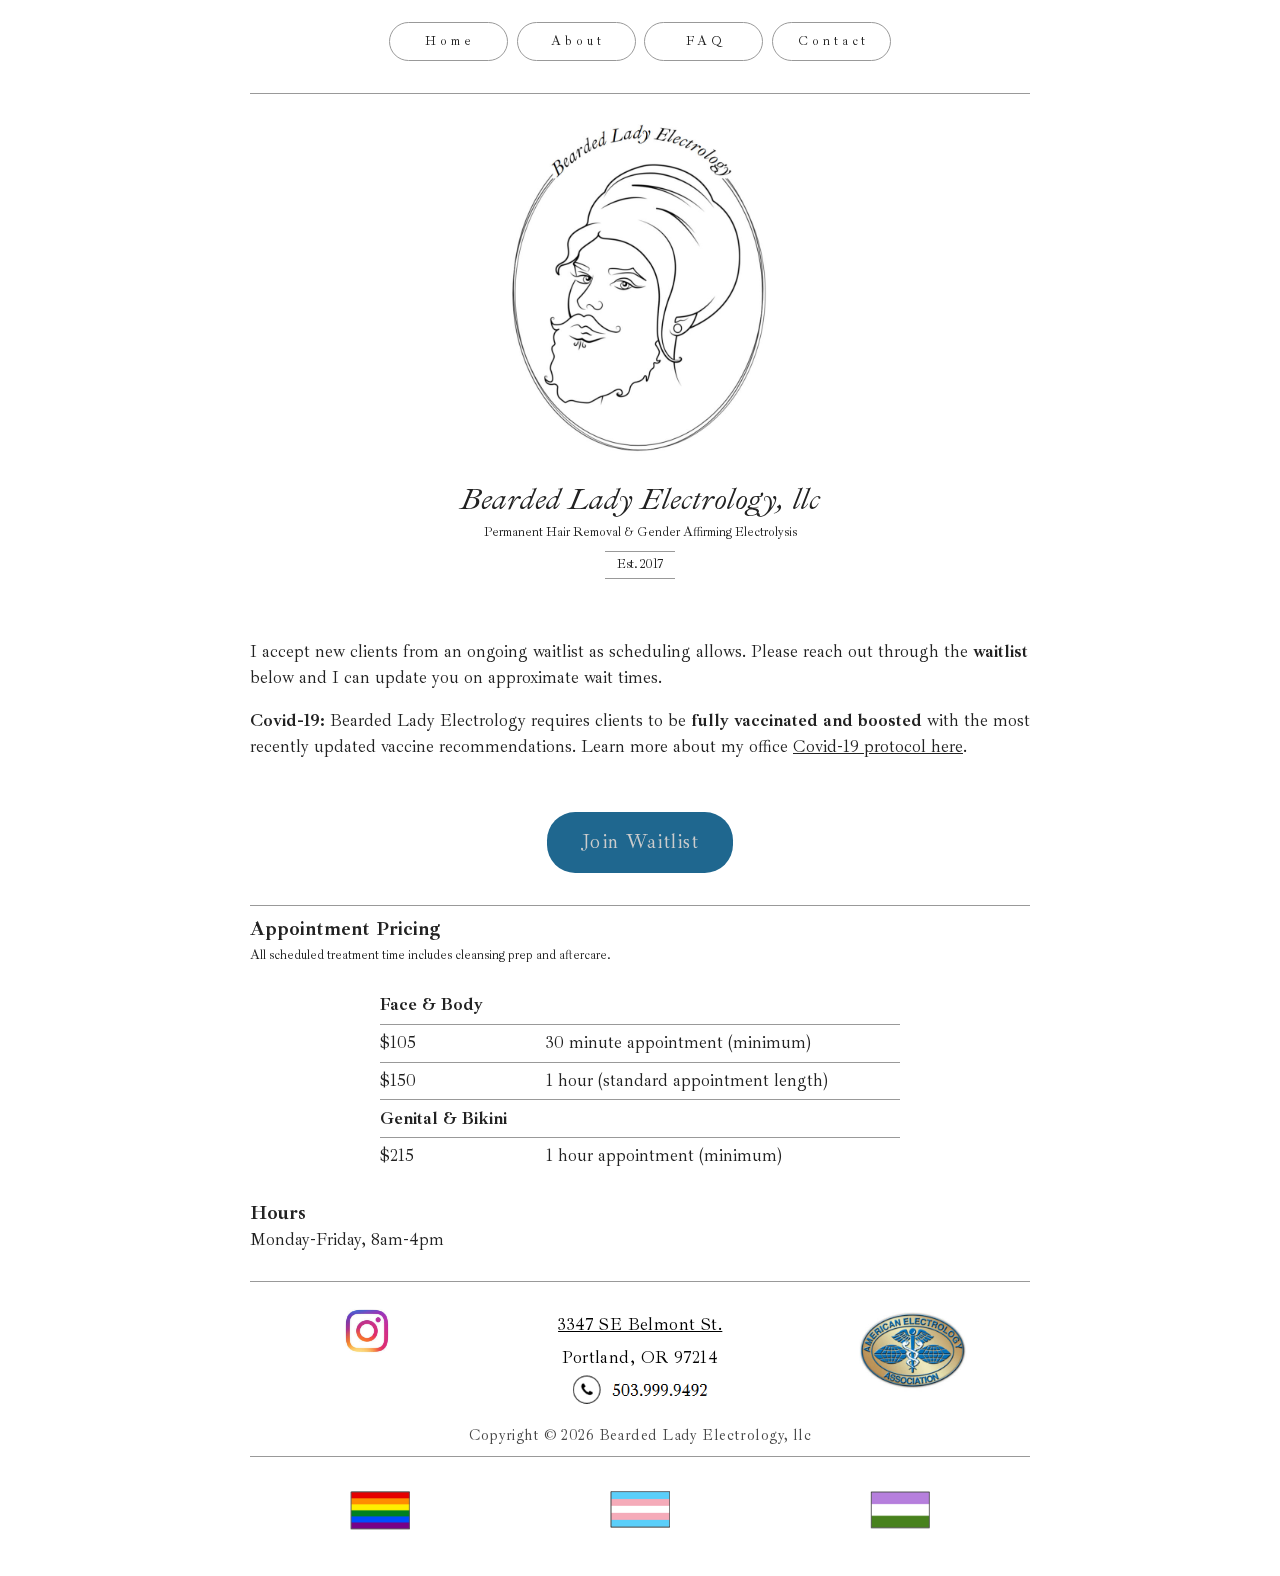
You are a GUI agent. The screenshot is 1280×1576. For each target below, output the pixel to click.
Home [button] (450, 41)
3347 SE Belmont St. (640, 1324)
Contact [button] (833, 41)
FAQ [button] (706, 41)
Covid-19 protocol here (878, 746)
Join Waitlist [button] (640, 841)
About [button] (578, 41)
